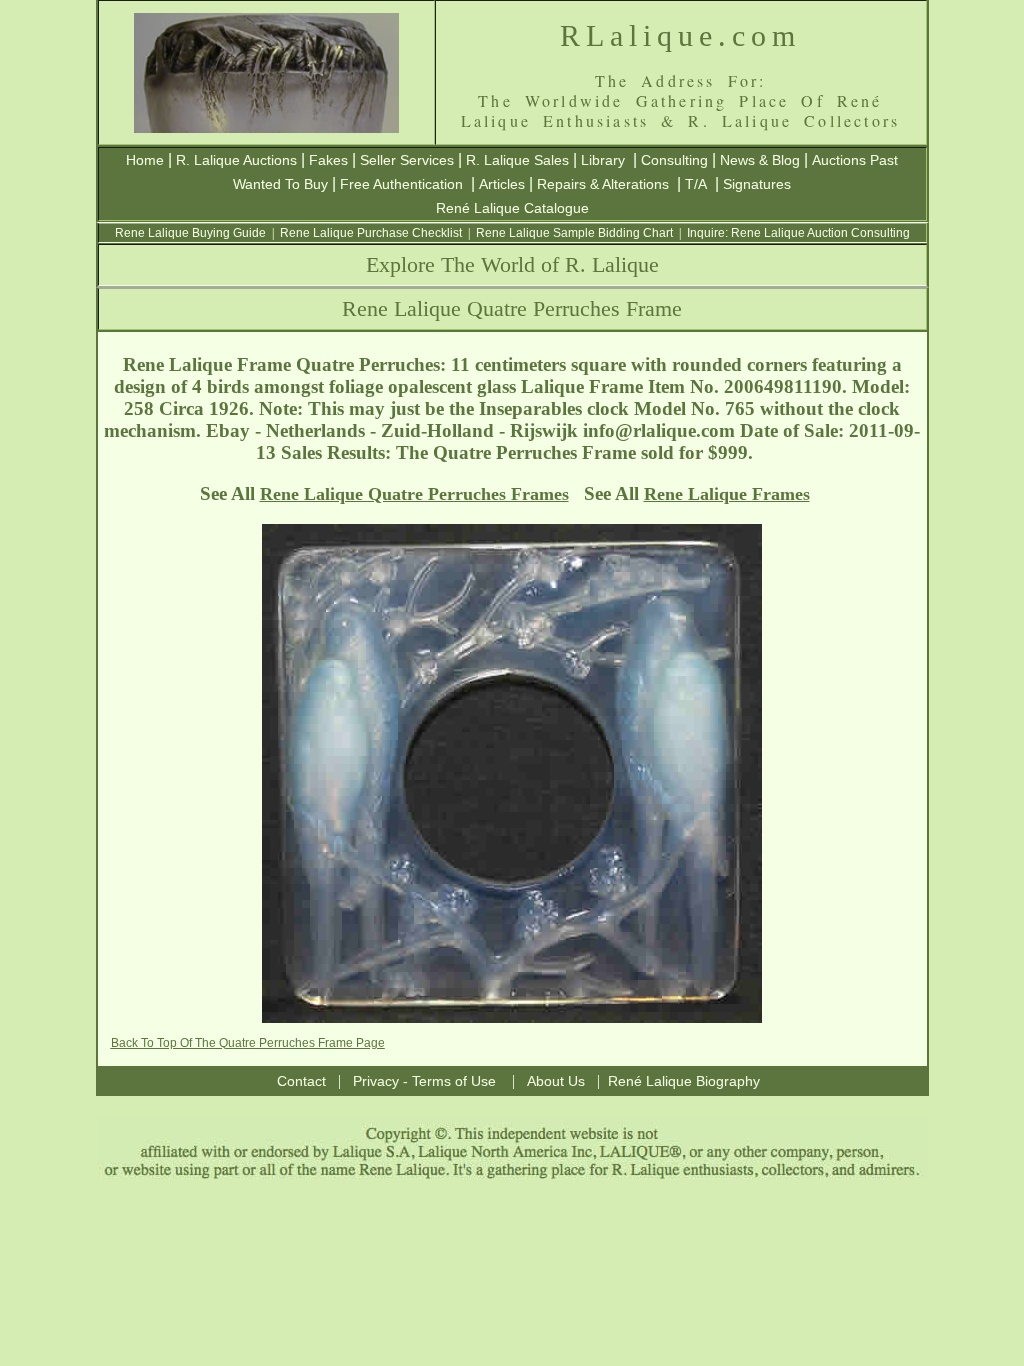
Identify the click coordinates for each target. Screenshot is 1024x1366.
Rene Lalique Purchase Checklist (371, 233)
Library (603, 160)
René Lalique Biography (684, 1081)
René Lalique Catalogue (512, 208)
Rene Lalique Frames (727, 494)
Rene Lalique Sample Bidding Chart (574, 233)
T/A (696, 184)
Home (145, 160)
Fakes (328, 160)
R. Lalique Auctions (236, 160)
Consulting (674, 160)
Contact (301, 1081)
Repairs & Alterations (603, 184)
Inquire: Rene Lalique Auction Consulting (798, 233)
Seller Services (407, 160)
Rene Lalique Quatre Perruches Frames (414, 494)
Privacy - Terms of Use (424, 1081)
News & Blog (760, 160)
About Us (556, 1081)
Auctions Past (855, 160)
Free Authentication (401, 184)
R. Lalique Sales (517, 160)
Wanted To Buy (280, 184)
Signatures (757, 184)
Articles (502, 184)
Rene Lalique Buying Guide (190, 233)
